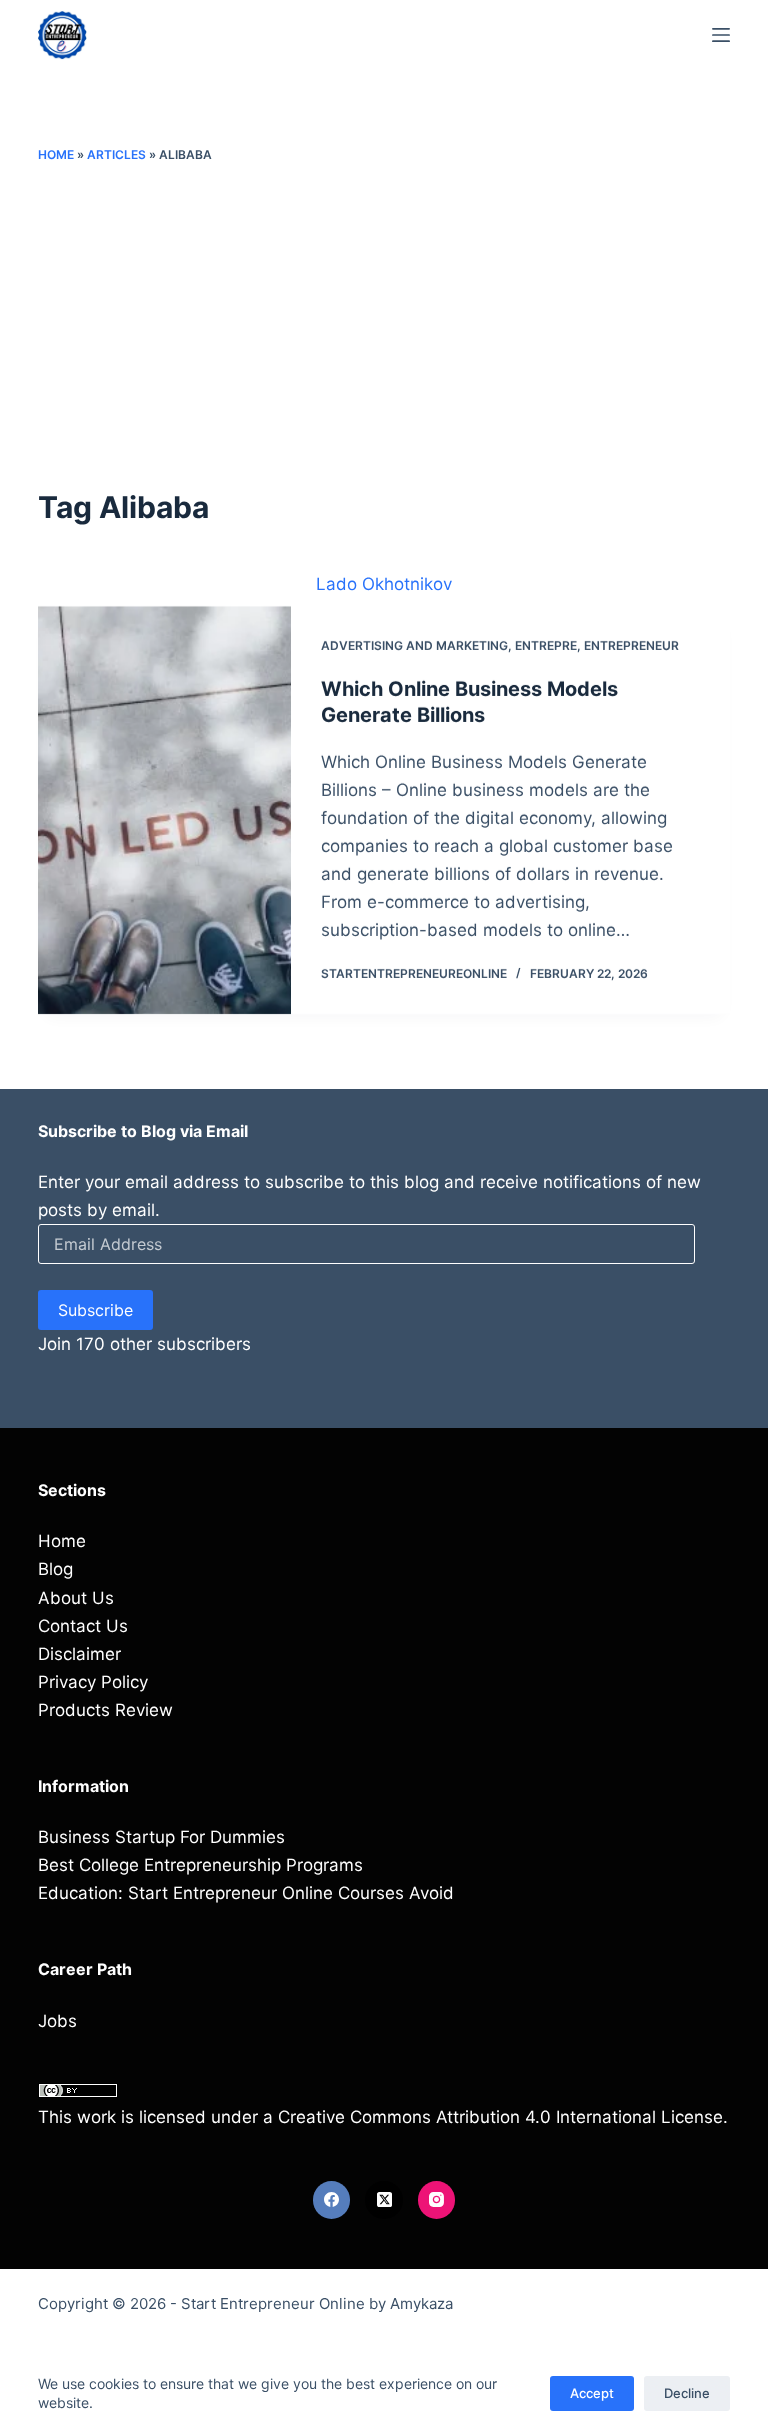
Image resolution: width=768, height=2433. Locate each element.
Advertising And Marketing (414, 645)
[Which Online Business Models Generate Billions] (164, 810)
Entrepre (546, 645)
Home (56, 154)
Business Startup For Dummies (161, 1837)
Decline (687, 2393)
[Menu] (721, 35)
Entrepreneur (631, 645)
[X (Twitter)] (384, 2200)
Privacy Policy (93, 1682)
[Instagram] (437, 2200)
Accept (592, 2393)
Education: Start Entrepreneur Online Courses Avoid (246, 1893)
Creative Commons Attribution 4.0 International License (500, 2117)
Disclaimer (79, 1654)
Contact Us (83, 1626)
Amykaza (421, 2303)
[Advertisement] (384, 325)
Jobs (57, 2021)
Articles (116, 154)
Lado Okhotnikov (384, 584)
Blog (55, 1569)
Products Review (105, 1710)
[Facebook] (332, 2200)
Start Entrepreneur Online (273, 2303)
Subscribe (95, 1310)
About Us (76, 1598)
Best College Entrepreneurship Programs (200, 1865)
